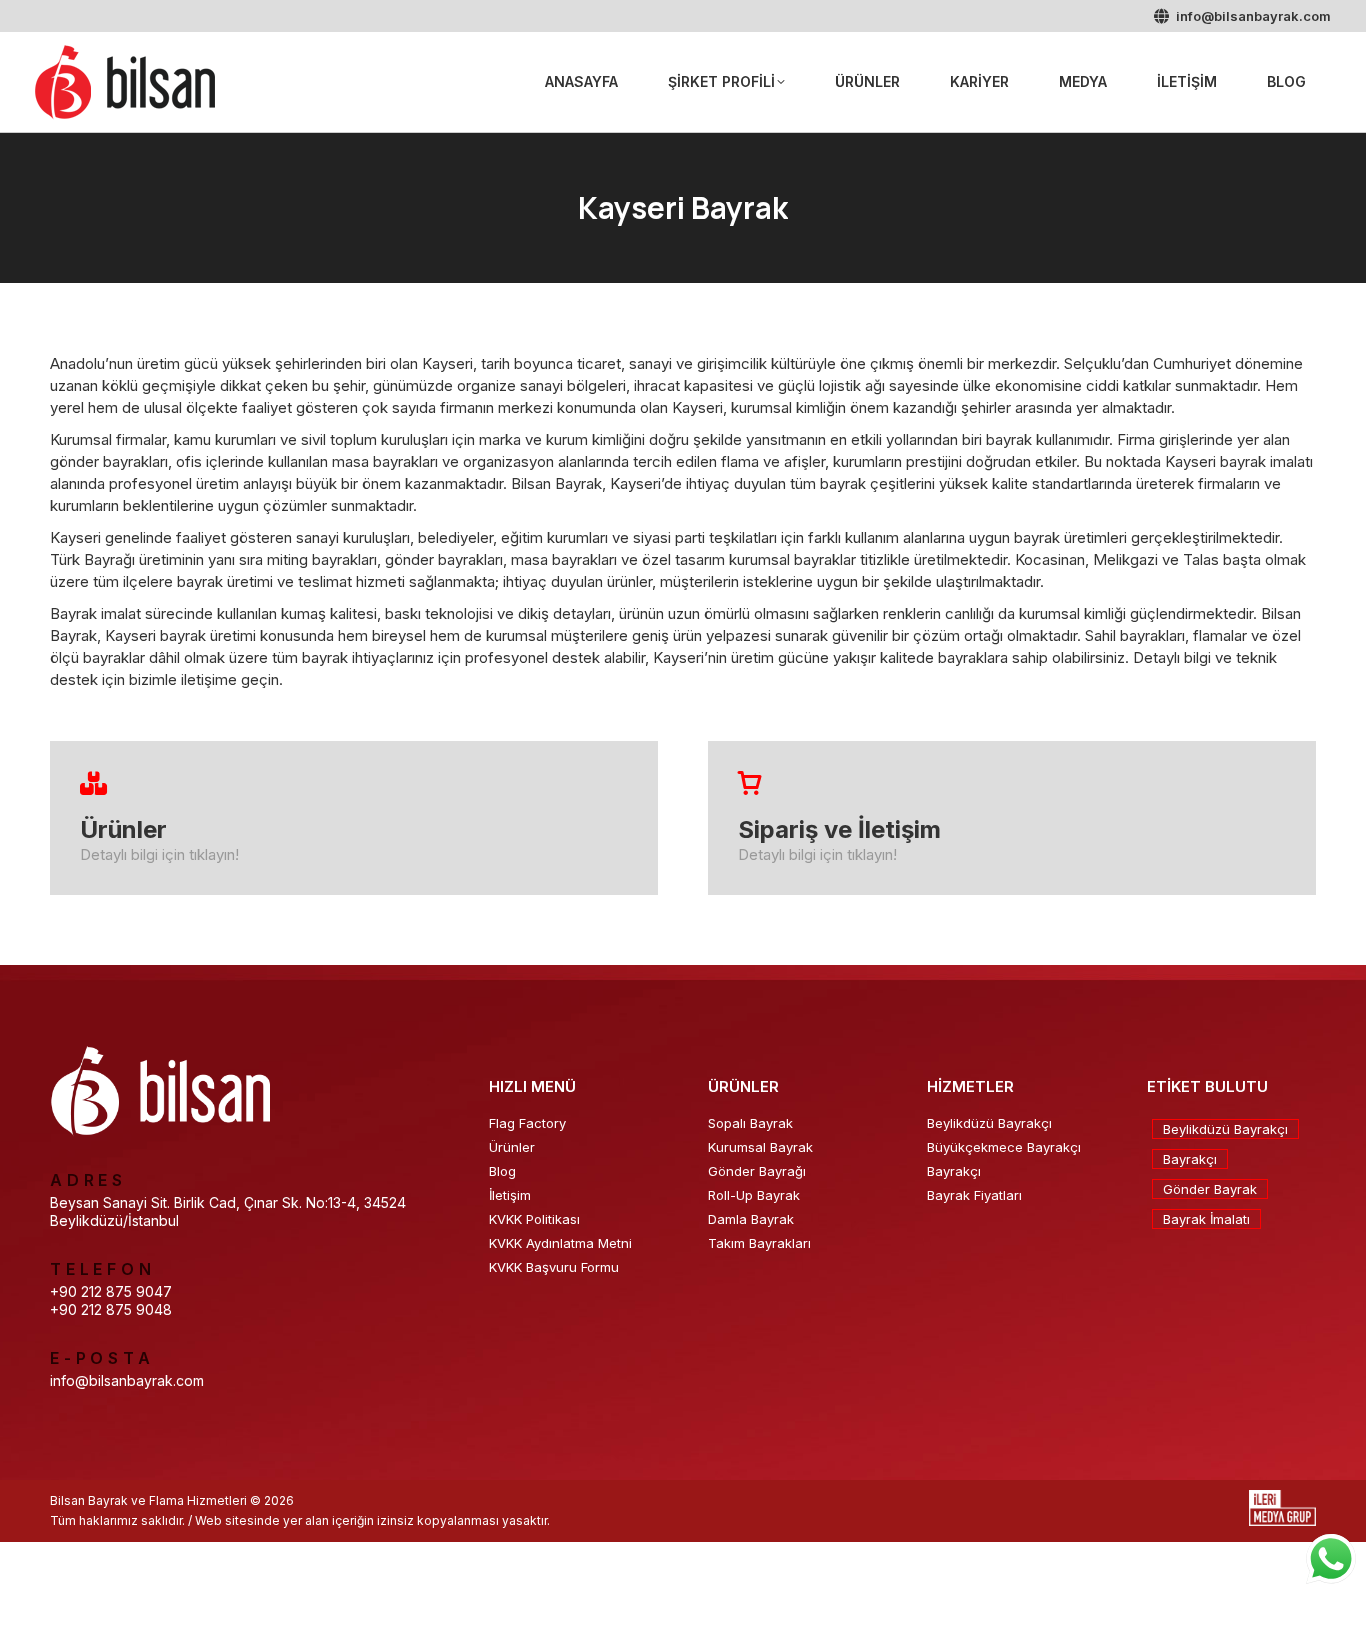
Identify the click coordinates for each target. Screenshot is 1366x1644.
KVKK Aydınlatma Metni (560, 1243)
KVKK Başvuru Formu (554, 1267)
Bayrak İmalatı (1206, 1219)
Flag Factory (527, 1123)
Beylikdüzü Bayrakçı (989, 1123)
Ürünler (512, 1147)
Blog (502, 1171)
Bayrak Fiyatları (974, 1195)
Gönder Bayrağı (757, 1171)
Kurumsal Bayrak (760, 1147)
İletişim (510, 1195)
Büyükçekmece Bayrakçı (1004, 1147)
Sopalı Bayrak (750, 1123)
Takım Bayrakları (759, 1243)
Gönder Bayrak (1210, 1189)
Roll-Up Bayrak (754, 1195)
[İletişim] (1012, 818)
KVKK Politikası (534, 1219)
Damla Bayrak (751, 1219)
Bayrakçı (954, 1171)
